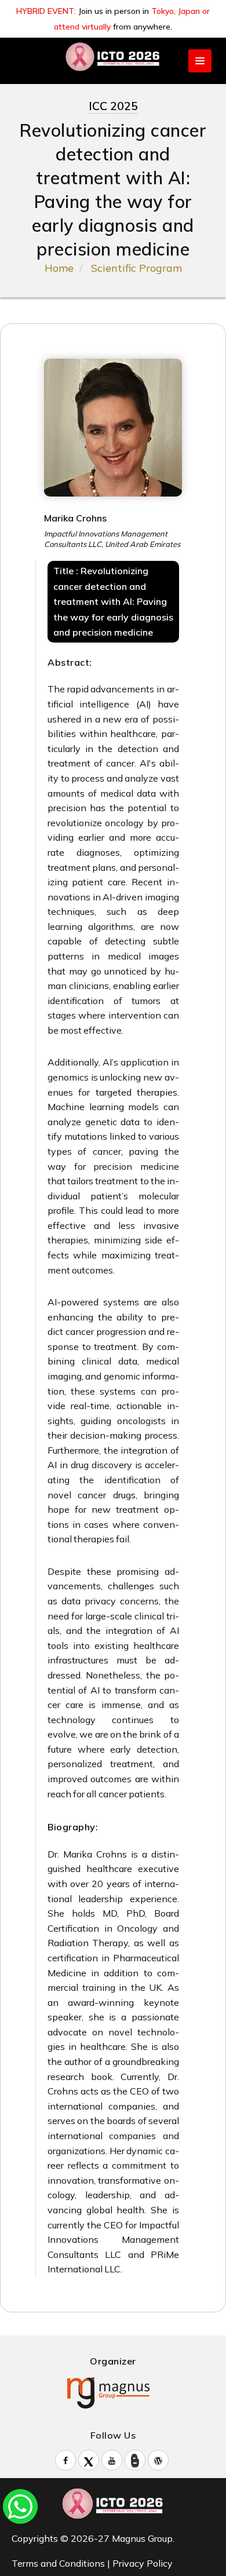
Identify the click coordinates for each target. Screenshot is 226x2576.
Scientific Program (136, 268)
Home (59, 268)
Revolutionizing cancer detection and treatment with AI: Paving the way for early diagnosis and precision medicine (113, 601)
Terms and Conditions (58, 2563)
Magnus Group (142, 2538)
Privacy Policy (143, 2563)
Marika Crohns (75, 518)
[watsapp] (20, 2505)
